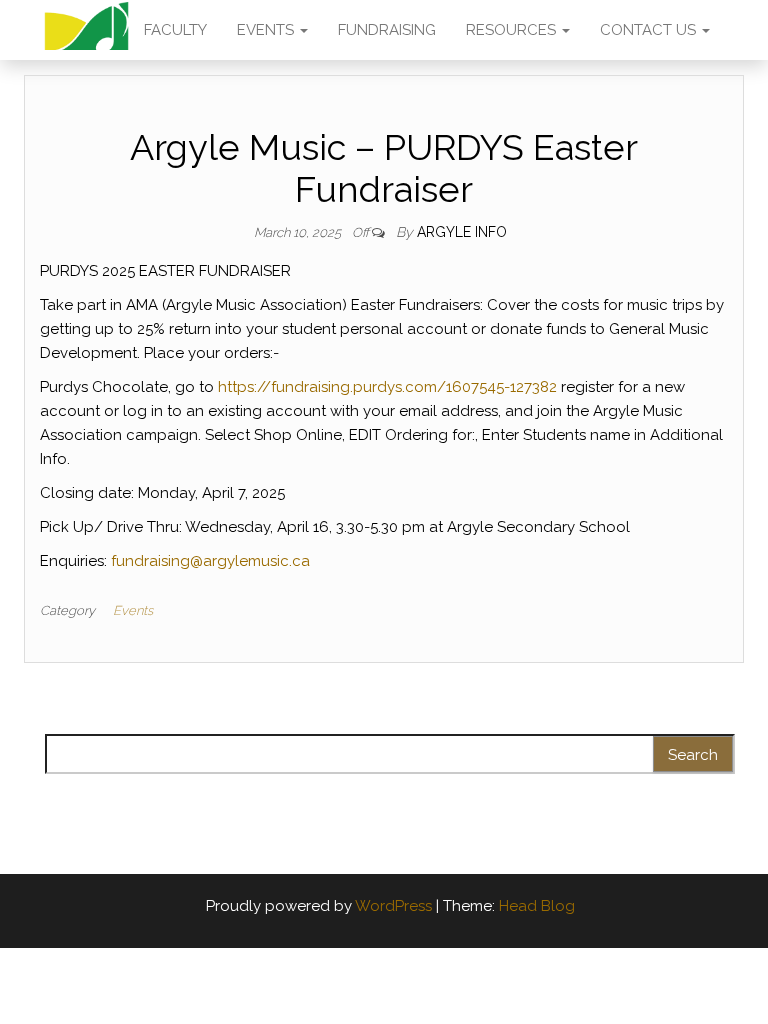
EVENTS (267, 30)
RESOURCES (513, 30)
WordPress (393, 906)
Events (133, 610)
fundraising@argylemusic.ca (210, 561)
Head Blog (537, 906)
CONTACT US (650, 30)
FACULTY (175, 30)
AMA (86, 30)
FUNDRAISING (387, 30)
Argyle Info (462, 232)
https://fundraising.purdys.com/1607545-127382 (387, 387)
